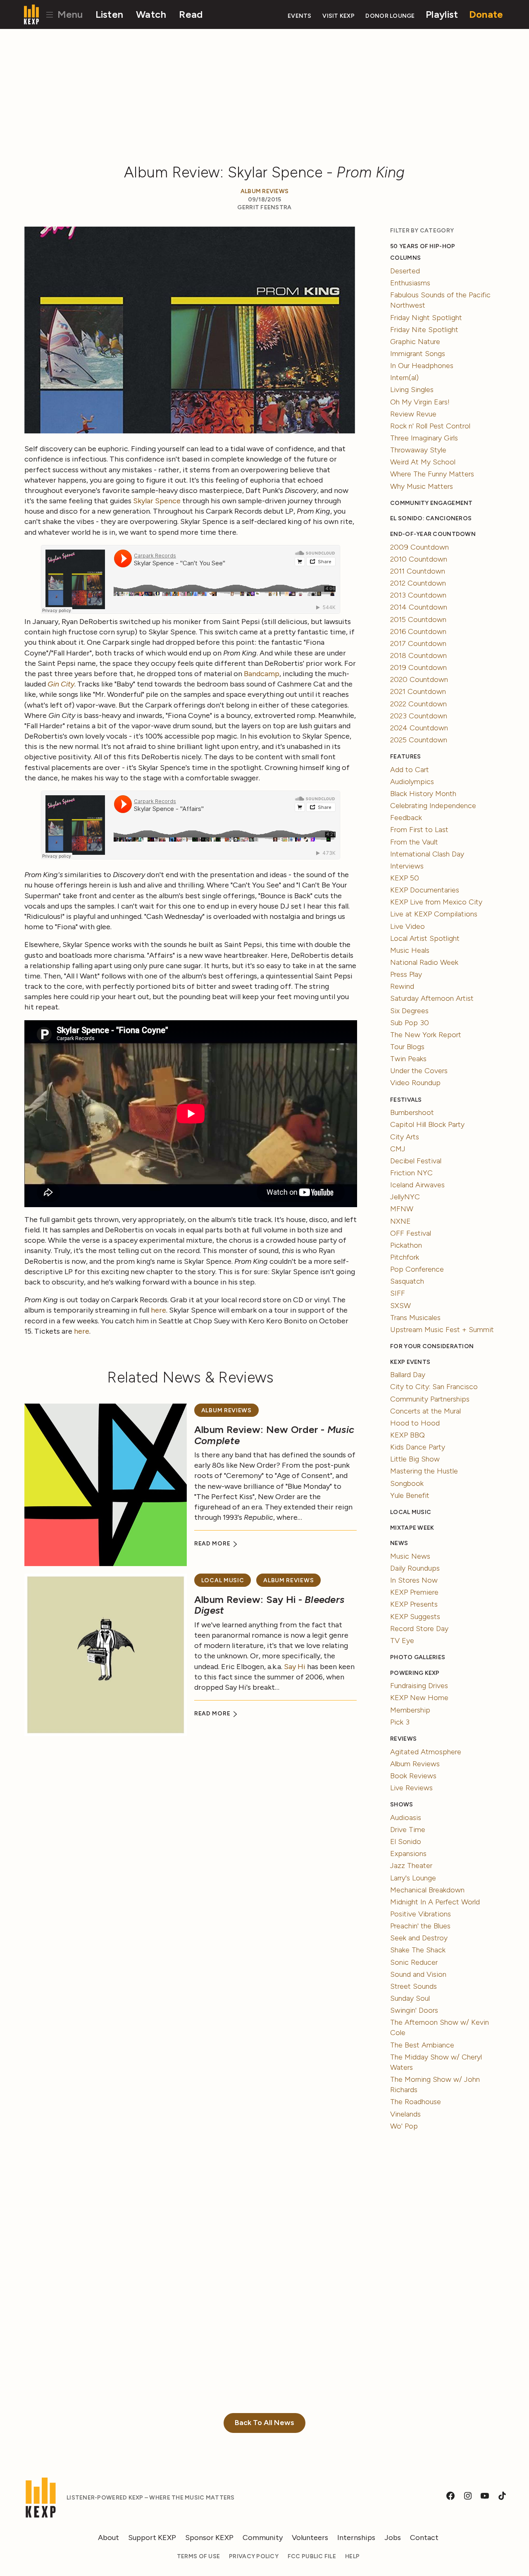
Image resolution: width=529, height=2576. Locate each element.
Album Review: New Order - (274, 1435)
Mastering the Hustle (424, 1471)
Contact (424, 2538)
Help (352, 2556)
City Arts (405, 1137)
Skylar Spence (157, 501)
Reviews (403, 1739)
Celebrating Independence (433, 806)
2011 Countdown (418, 571)
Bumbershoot (412, 1112)
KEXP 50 (405, 878)
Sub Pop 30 (410, 1023)
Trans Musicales (415, 1318)
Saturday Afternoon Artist (432, 998)
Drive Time (408, 1830)
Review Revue (413, 414)
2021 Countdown (418, 691)
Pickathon (406, 1245)
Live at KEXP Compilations (434, 914)
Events (300, 16)
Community (263, 2538)
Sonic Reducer (414, 1962)
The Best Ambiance (422, 2045)
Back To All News (264, 2423)
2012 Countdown (418, 583)
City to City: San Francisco (434, 1387)
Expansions (408, 1854)
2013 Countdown (418, 595)
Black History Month (423, 794)
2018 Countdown (418, 655)
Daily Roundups (415, 1568)
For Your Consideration (432, 1346)
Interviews (407, 866)
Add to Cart (410, 770)
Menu (69, 14)
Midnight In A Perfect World (435, 1902)
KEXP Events (410, 1362)
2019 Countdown (418, 667)
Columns (405, 258)
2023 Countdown (419, 716)
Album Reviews (265, 191)
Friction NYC (411, 1173)
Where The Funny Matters (432, 474)
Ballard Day (408, 1375)
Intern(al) (404, 378)
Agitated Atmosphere (426, 1752)
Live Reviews (411, 1788)
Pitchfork (405, 1257)
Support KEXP (152, 2538)
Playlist (442, 14)
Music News (410, 1556)
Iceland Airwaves (417, 1185)
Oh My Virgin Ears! (420, 402)
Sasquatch (407, 1281)
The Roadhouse (416, 2102)
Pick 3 (400, 1722)
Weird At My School (423, 462)
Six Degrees (409, 1011)
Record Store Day (419, 1629)
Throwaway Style (418, 450)
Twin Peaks (408, 1059)
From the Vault (414, 842)
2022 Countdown (418, 704)
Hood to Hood (415, 1423)
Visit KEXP (338, 16)
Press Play (406, 974)
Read (191, 14)
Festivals (406, 1100)
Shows (402, 1805)
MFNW (402, 1209)
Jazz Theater (411, 1866)
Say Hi (295, 1667)
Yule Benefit (410, 1495)
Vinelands (405, 2114)
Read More (213, 1544)
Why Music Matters (422, 486)
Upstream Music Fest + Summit (442, 1330)
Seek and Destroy (419, 1938)
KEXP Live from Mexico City (436, 902)
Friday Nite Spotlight (424, 330)
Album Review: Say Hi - (269, 1605)
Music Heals (410, 950)
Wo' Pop (404, 2126)
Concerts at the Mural (425, 1411)
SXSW (400, 1306)
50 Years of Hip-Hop (423, 246)
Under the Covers (419, 1071)
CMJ (398, 1149)
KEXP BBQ (407, 1435)
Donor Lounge (390, 16)
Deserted (405, 271)
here (158, 1310)
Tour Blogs (407, 1047)
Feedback (406, 818)
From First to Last (419, 830)
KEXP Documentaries (425, 890)
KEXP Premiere (414, 1592)
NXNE (400, 1221)
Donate (486, 14)
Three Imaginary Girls (424, 438)
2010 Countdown (419, 559)
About (108, 2538)
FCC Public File (312, 2556)
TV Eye (402, 1641)
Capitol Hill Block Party (427, 1124)
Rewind (402, 986)
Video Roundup (415, 1083)
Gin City (61, 684)
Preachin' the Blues (420, 1926)
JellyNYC (405, 1197)
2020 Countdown (419, 679)
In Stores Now (414, 1580)
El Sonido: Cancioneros (431, 518)
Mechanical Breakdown (427, 1890)
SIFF (398, 1293)
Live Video (407, 926)
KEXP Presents (414, 1604)
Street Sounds (413, 1986)
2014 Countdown (419, 607)
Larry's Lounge (413, 1878)
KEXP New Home (419, 1698)
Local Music (223, 1580)
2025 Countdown (419, 740)
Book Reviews (413, 1776)
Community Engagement (431, 503)
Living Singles (412, 390)
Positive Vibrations (421, 1914)
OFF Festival (411, 1233)
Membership (410, 1710)
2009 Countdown (419, 547)
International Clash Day (427, 854)
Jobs (393, 2538)
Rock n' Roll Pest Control (430, 426)
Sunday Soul (410, 1998)
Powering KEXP (415, 1673)
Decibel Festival (416, 1161)
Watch (151, 14)
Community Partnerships (430, 1399)
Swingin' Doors (414, 2010)
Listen (110, 14)
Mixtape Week (412, 1528)
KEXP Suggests (415, 1617)
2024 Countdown (419, 728)
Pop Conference (417, 1269)
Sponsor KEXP (209, 2538)
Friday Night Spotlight (426, 318)
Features (405, 757)
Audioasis (406, 1818)
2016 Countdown (418, 631)
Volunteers (310, 2538)
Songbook (407, 1483)
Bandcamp (262, 674)
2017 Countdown (418, 643)
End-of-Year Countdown (433, 534)
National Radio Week (424, 962)
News (399, 1543)
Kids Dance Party (418, 1447)
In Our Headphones (422, 366)
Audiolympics (412, 782)
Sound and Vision (418, 1974)
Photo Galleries (418, 1657)
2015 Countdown (418, 619)
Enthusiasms (410, 283)
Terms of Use (198, 2556)
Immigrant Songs (418, 354)
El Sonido (406, 1842)
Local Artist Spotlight (425, 938)
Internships (356, 2538)
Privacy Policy (254, 2556)
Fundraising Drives (419, 1686)
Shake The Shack (418, 1950)
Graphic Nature (415, 342)
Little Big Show (415, 1459)
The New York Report (426, 1035)
